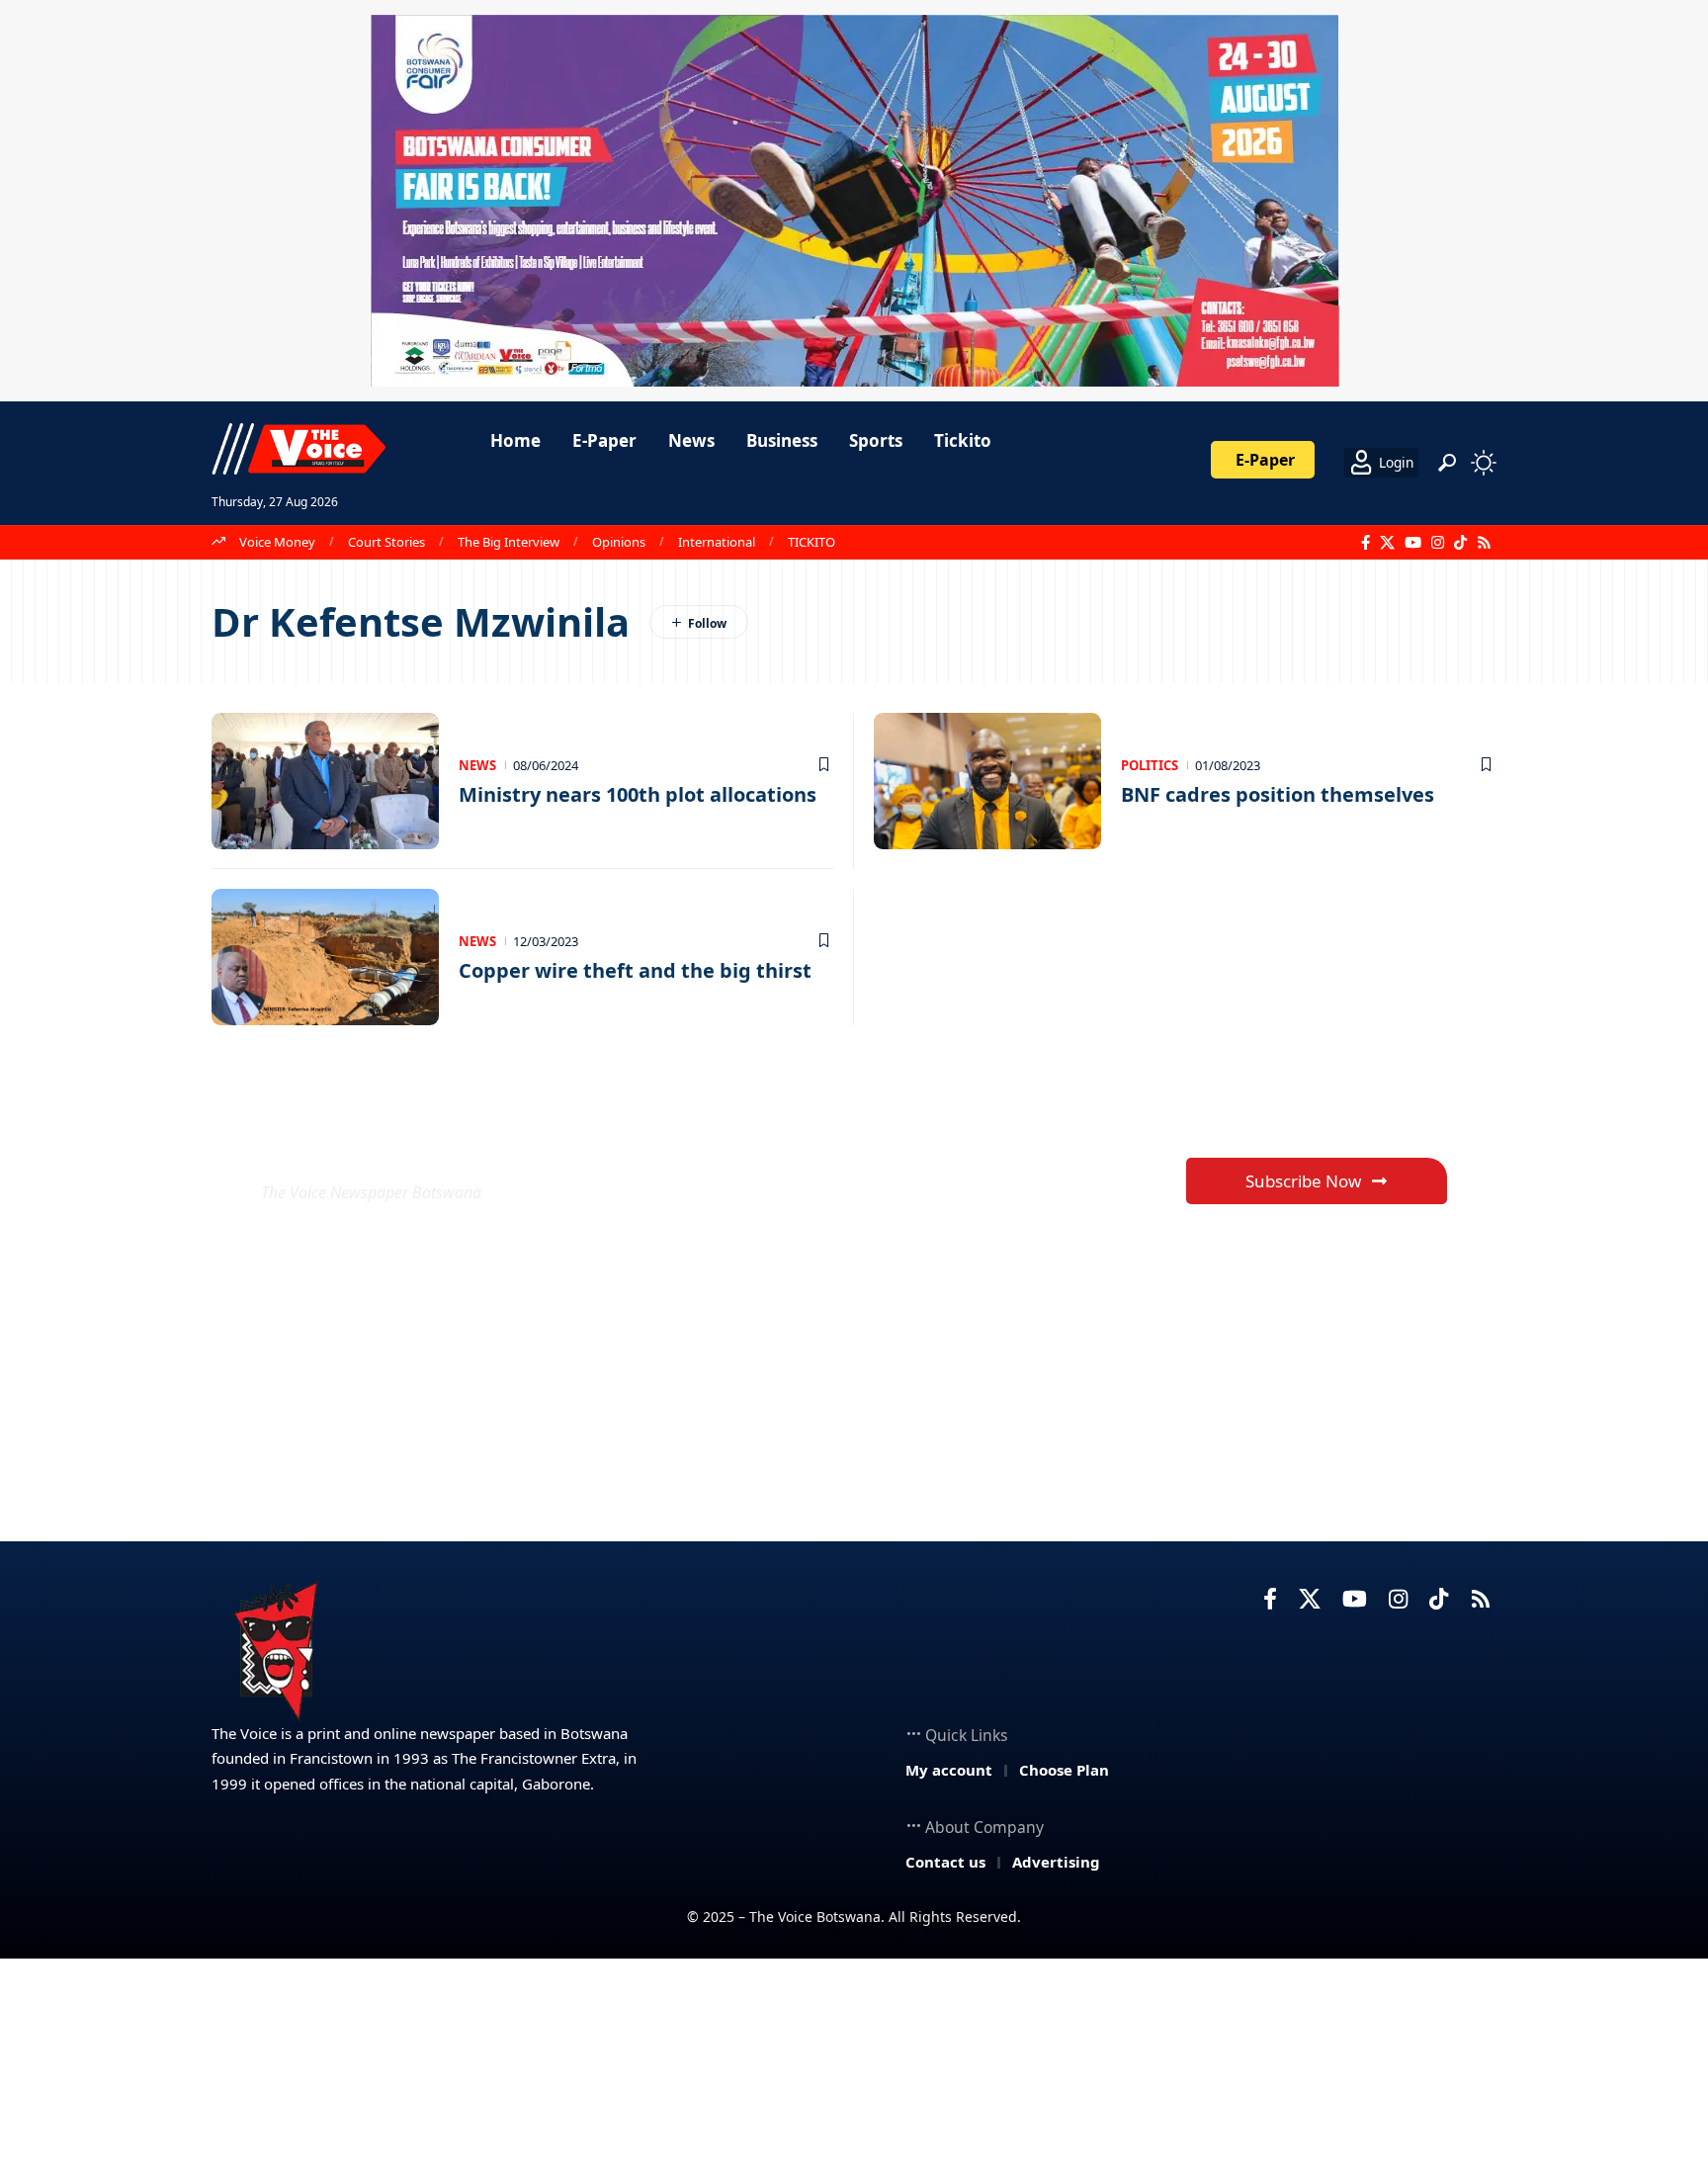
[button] (1447, 463)
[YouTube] (1413, 543)
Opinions (619, 542)
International (717, 542)
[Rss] (1484, 543)
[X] (1387, 543)
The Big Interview (509, 542)
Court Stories (386, 542)
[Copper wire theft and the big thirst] (325, 957)
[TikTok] (1460, 543)
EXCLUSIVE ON (407, 1144)
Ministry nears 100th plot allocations (638, 794)
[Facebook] (1366, 543)
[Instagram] (1438, 543)
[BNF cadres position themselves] (987, 781)
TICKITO (811, 542)
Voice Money (277, 542)
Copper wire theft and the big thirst (635, 970)
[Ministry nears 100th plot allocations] (325, 781)
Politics (1150, 765)
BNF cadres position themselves (1278, 794)
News (477, 765)
